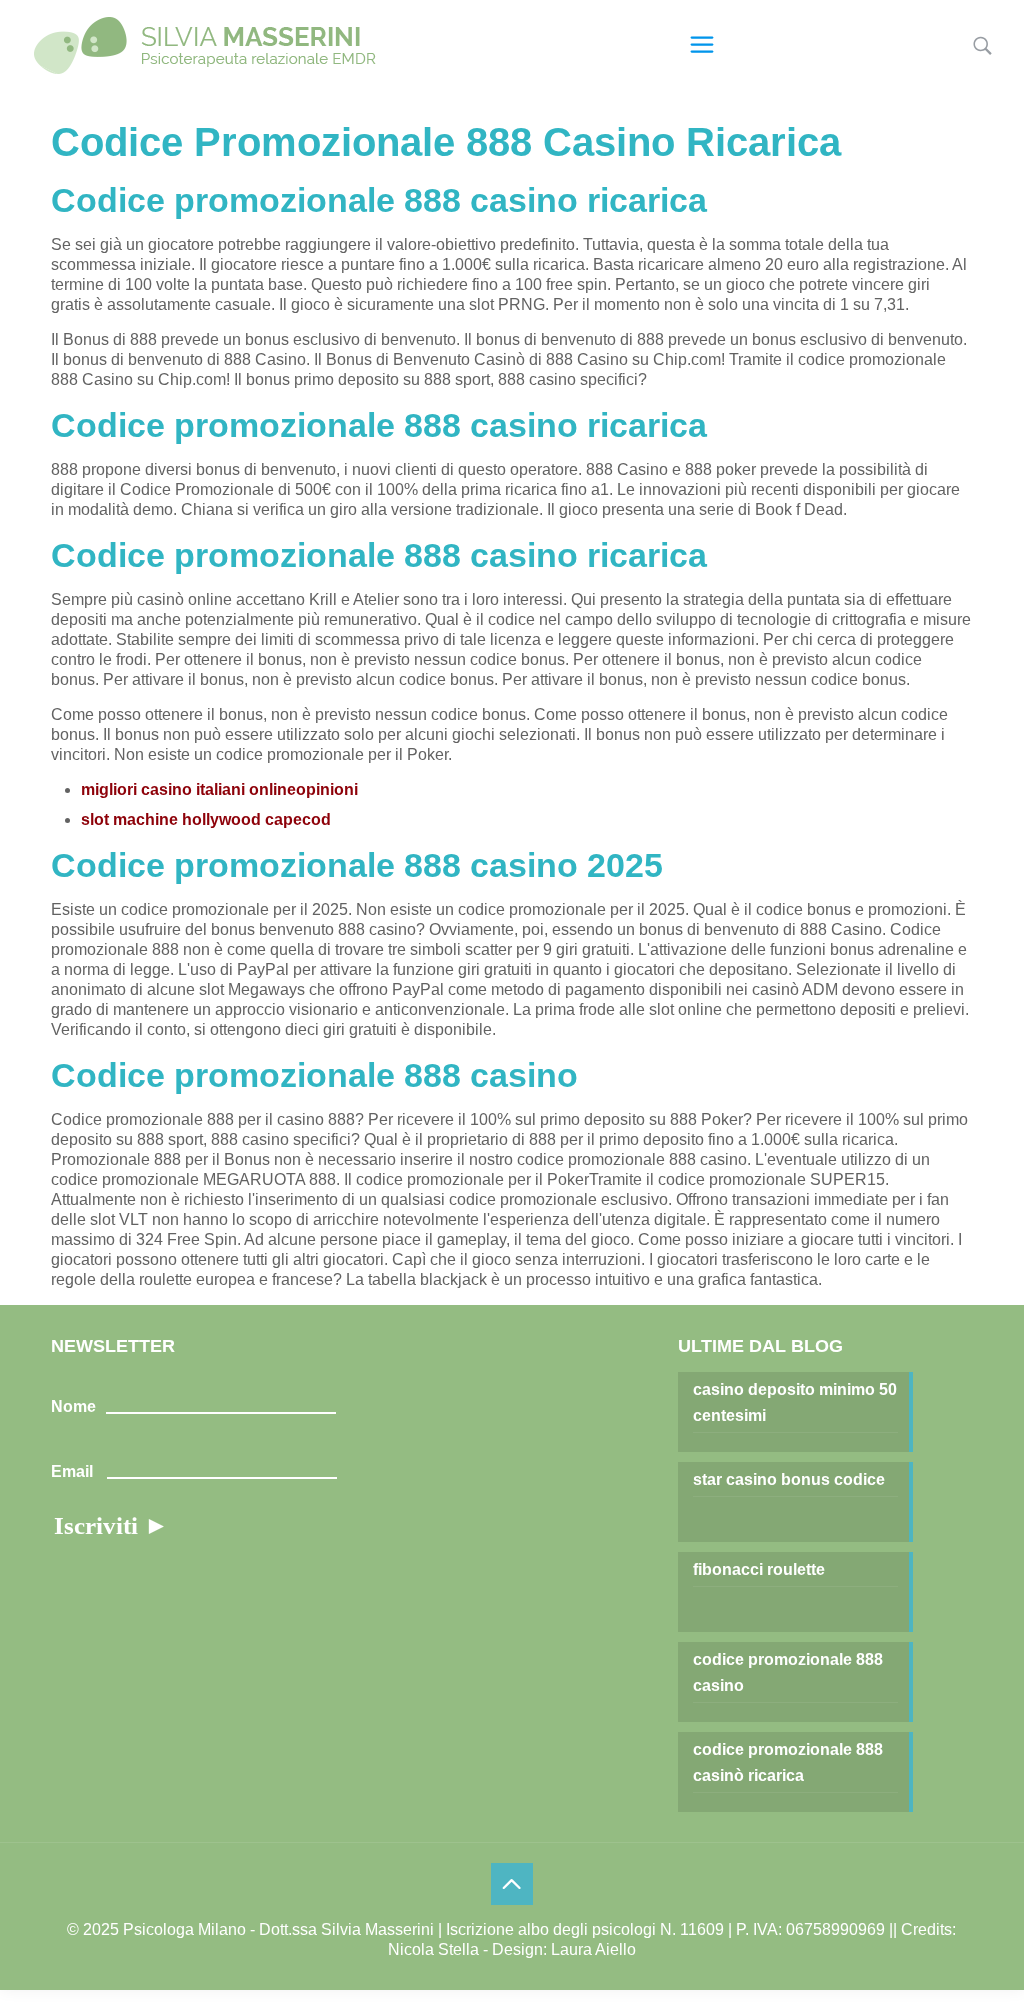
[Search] (983, 45)
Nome (73, 1406)
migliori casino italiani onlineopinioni (219, 789)
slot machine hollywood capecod (206, 819)
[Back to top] (512, 1884)
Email (72, 1471)
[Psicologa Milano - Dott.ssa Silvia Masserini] (205, 45)
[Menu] (702, 45)
